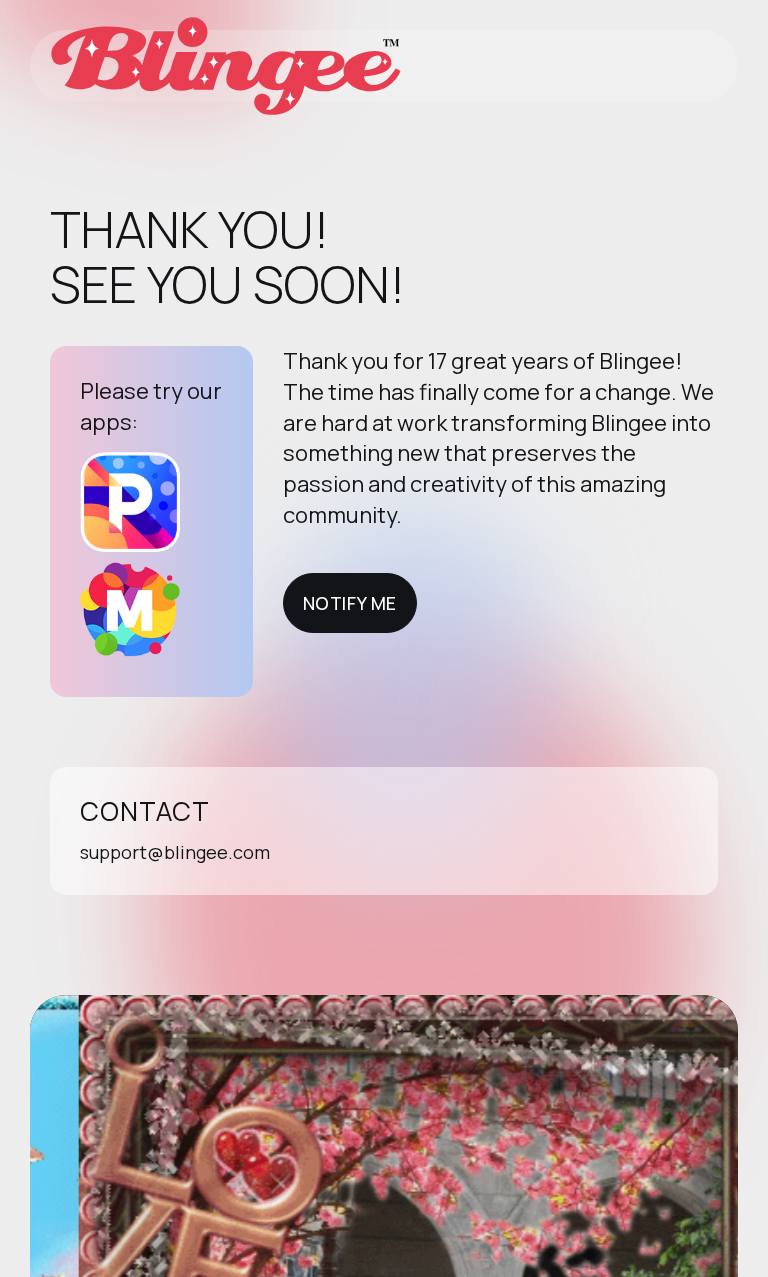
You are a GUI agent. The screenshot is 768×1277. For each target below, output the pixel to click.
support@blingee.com (175, 852)
